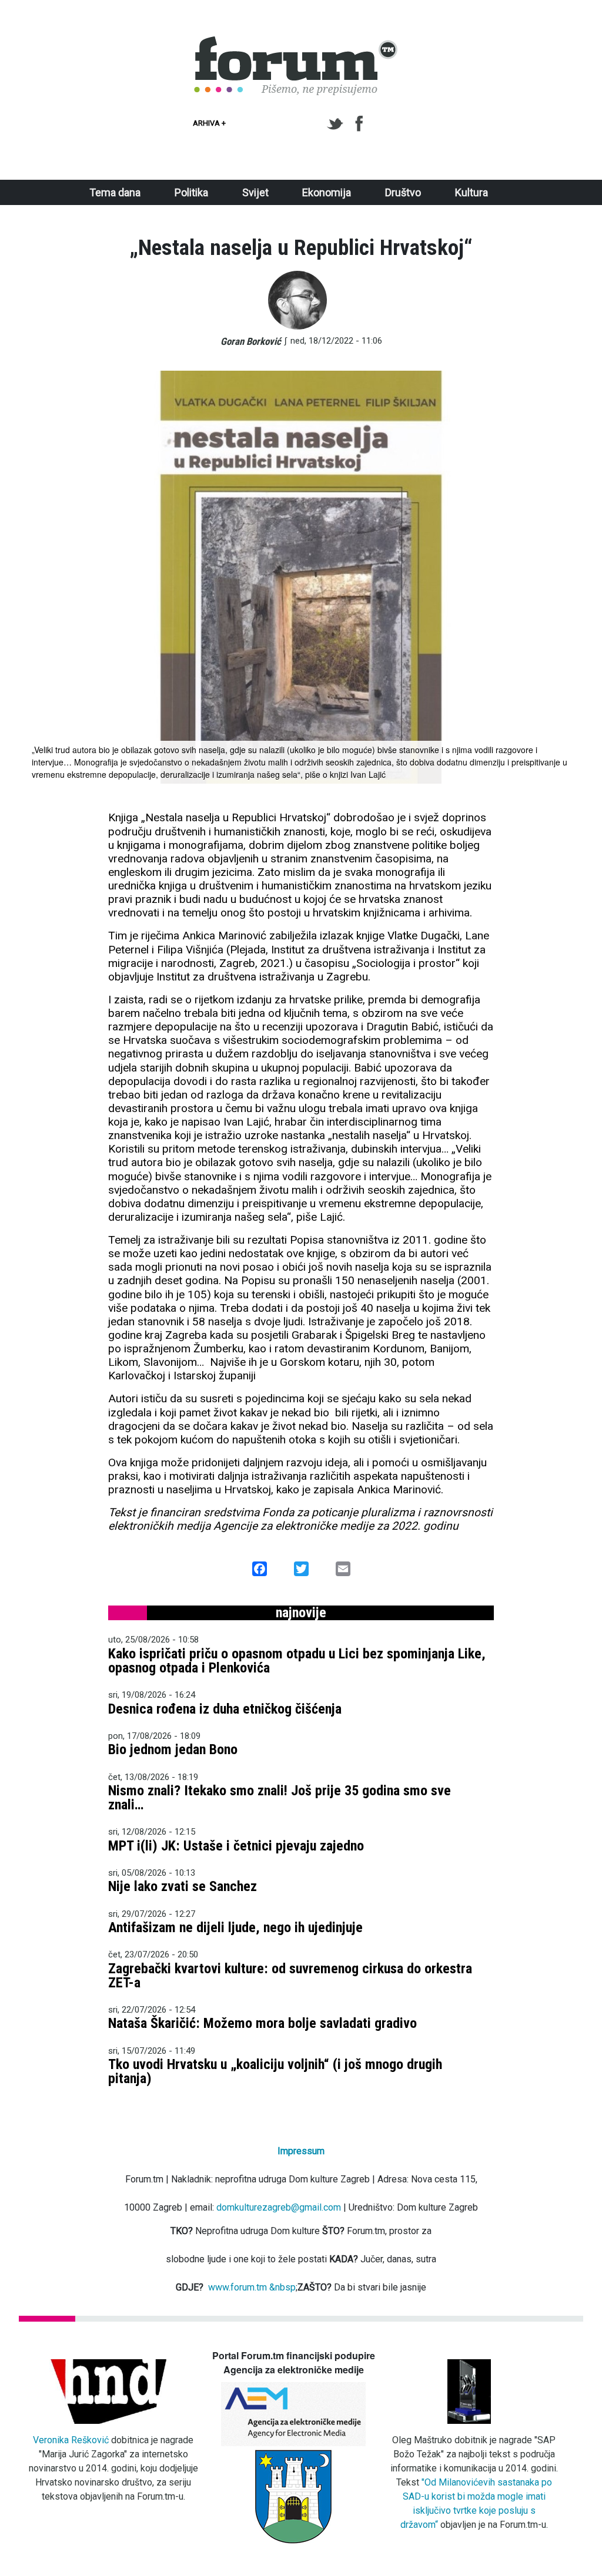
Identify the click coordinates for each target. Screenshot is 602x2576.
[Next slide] (557, 577)
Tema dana (115, 192)
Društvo (403, 192)
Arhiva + (209, 123)
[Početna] (296, 43)
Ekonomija (327, 192)
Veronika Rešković (71, 2440)
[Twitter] (337, 124)
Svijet (255, 192)
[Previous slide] (45, 577)
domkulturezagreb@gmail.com (279, 2207)
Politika (191, 192)
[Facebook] (360, 124)
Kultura (471, 192)
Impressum (301, 2151)
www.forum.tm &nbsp (252, 2287)
